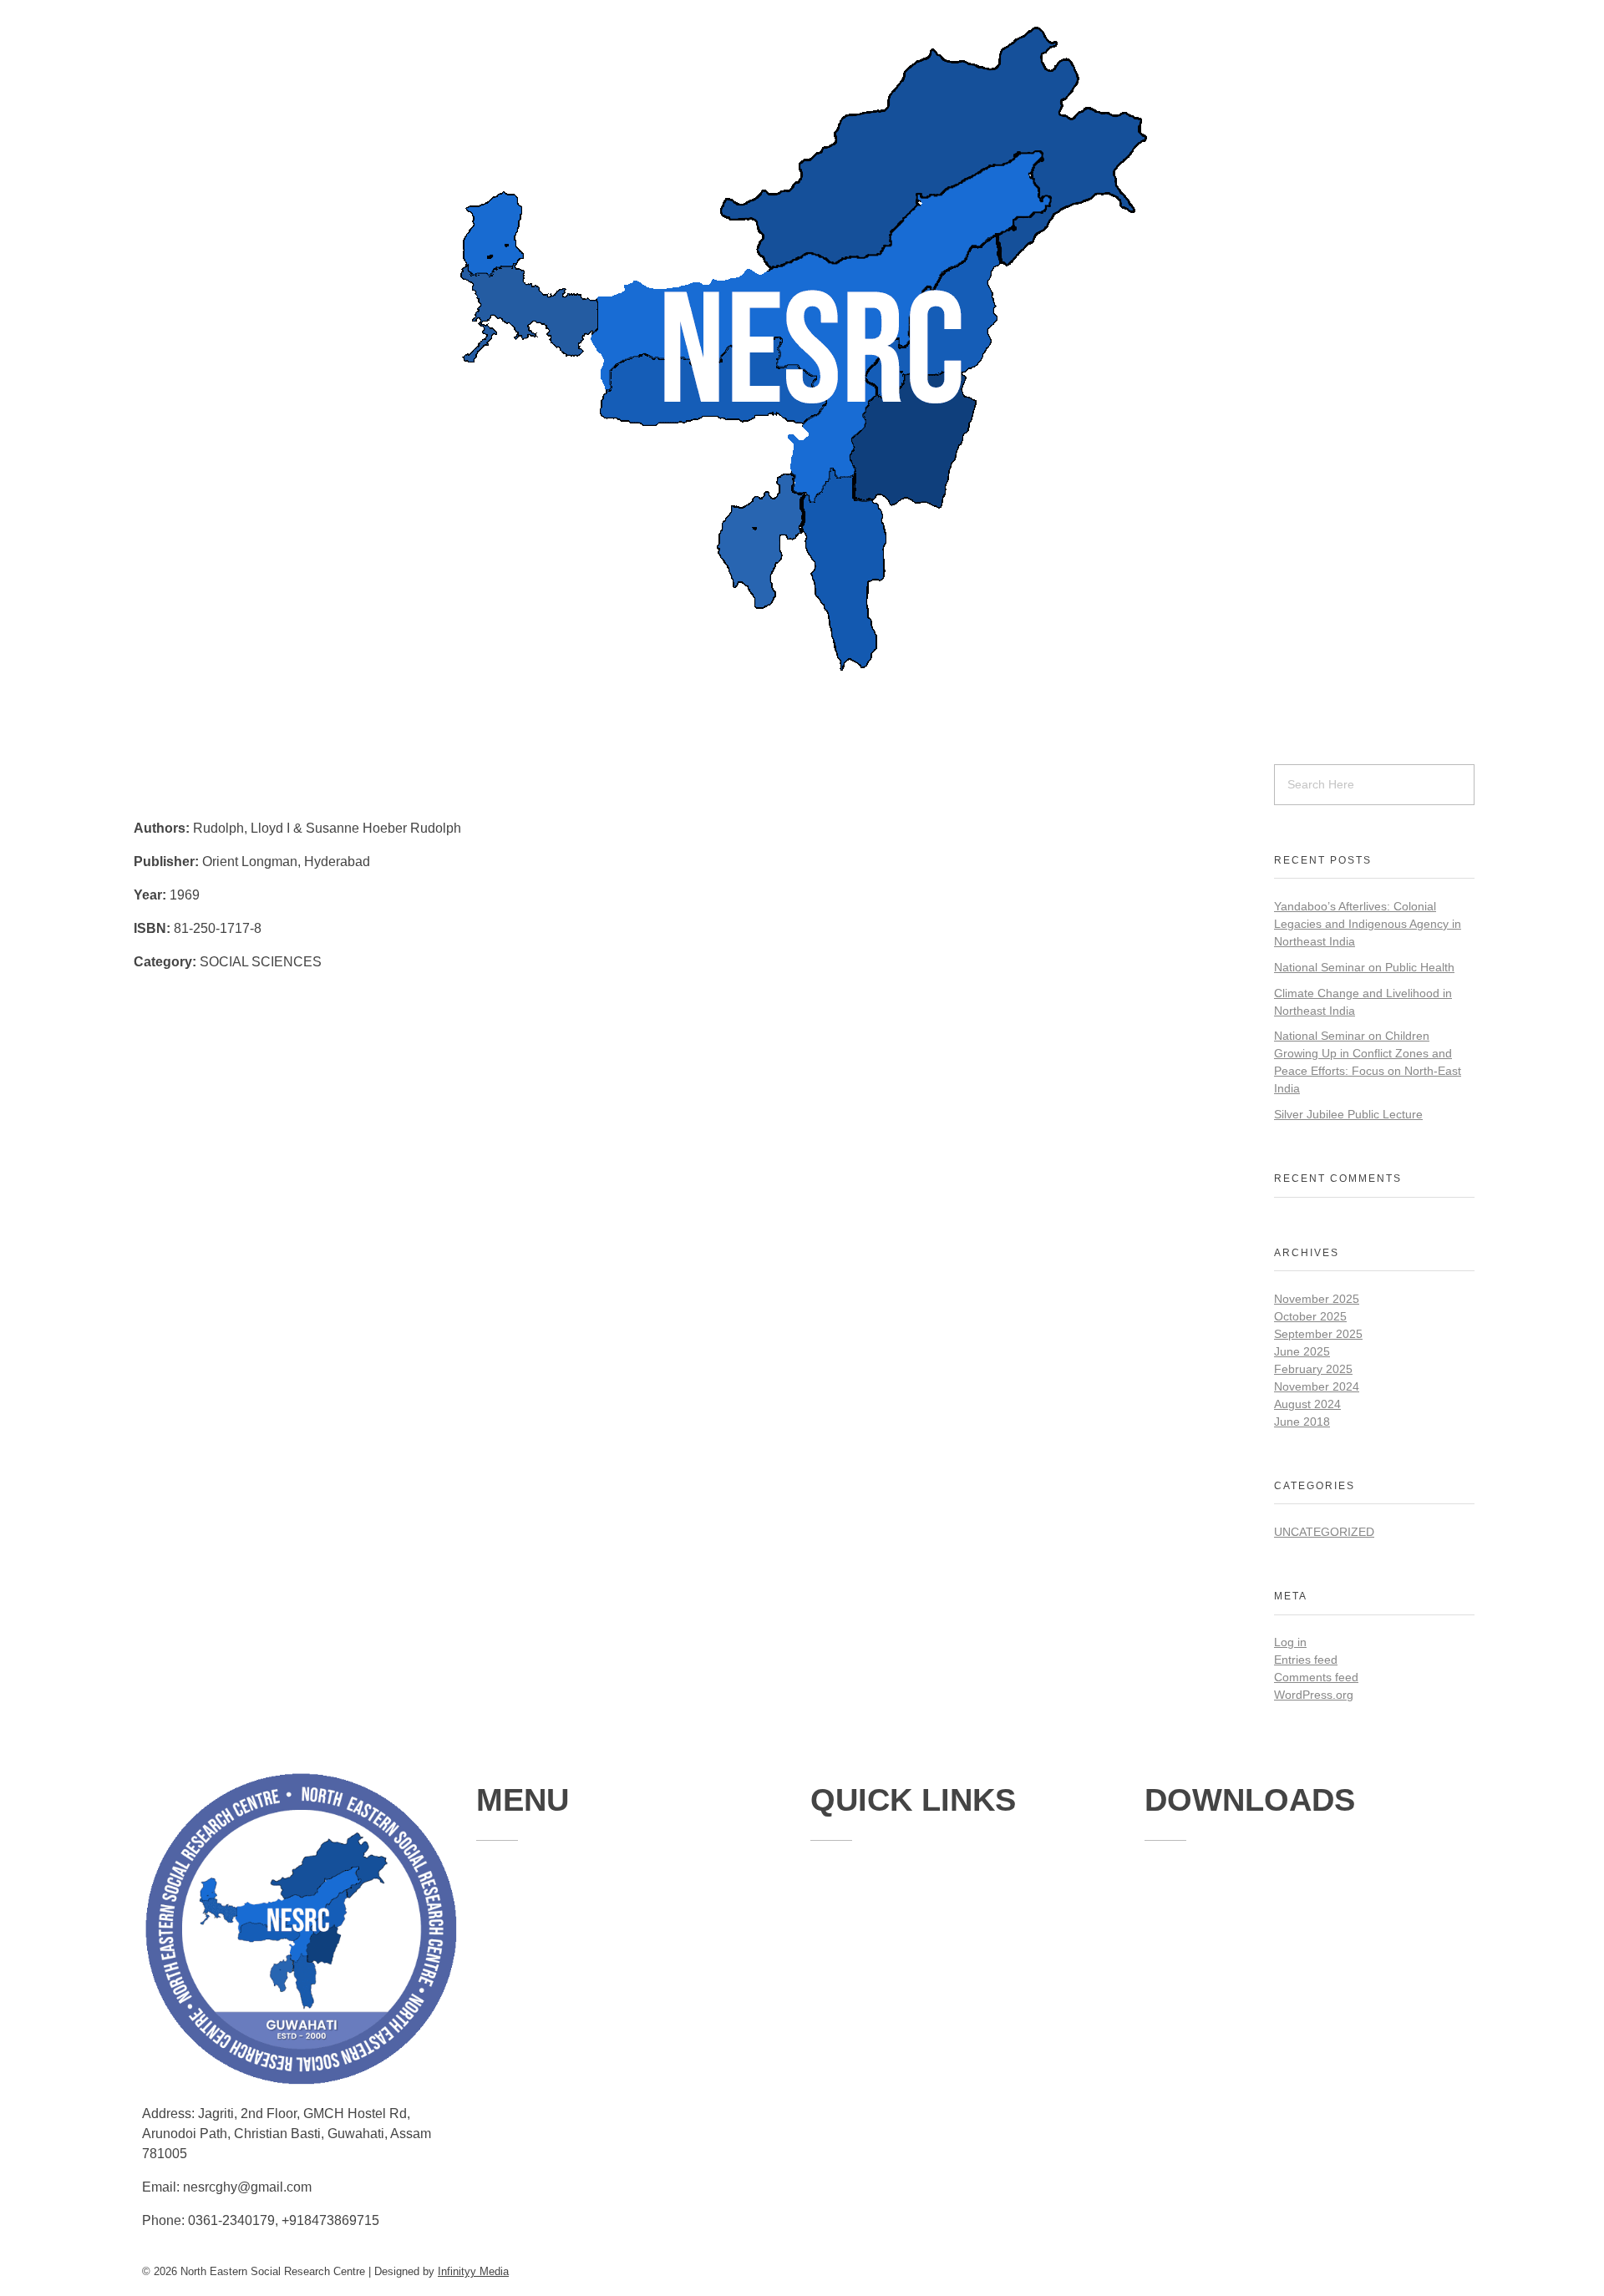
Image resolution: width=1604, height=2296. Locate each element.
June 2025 (1302, 1351)
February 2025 (1313, 1369)
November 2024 (1317, 1386)
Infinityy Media (473, 2271)
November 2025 (1317, 1299)
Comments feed (1316, 1677)
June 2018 (1302, 1422)
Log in (1290, 1642)
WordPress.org (1314, 1695)
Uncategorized (1324, 1532)
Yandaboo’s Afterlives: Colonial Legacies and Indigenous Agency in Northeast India (1368, 924)
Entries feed (1306, 1660)
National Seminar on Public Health (1364, 967)
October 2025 (1310, 1316)
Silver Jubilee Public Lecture (1348, 1114)
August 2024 (1307, 1404)
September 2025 (1318, 1334)
